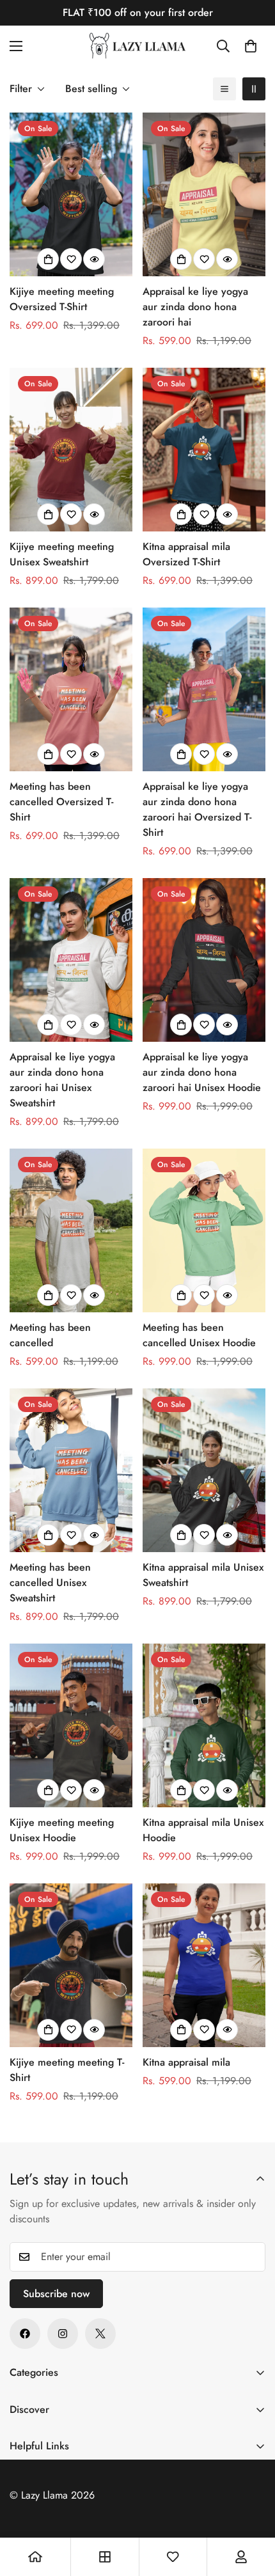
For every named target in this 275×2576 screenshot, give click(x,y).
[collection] (105, 2557)
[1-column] (224, 89)
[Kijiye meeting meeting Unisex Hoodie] (71, 1725)
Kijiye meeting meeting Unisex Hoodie (62, 1830)
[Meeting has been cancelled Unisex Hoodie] (204, 1230)
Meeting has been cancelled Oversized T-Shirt (61, 802)
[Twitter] (100, 2334)
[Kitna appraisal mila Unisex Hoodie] (204, 1725)
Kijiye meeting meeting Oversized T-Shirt (62, 299)
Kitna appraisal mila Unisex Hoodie (203, 1830)
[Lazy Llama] (137, 46)
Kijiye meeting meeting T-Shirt (67, 2070)
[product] (35, 2557)
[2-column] (254, 89)
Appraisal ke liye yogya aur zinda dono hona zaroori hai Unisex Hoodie (202, 1072)
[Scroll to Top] (252, 2508)
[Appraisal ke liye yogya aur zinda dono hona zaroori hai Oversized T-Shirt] (204, 689)
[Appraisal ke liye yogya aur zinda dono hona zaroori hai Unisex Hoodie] (204, 960)
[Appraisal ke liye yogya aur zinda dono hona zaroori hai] (204, 194)
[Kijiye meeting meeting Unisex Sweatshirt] (71, 450)
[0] (251, 46)
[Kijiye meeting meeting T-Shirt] (71, 1965)
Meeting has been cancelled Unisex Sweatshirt (50, 1583)
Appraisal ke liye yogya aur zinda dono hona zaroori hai (195, 307)
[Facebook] (25, 2334)
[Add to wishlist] (71, 259)
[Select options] (48, 259)
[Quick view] (94, 259)
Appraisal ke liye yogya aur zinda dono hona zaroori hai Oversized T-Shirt (197, 809)
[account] (241, 2557)
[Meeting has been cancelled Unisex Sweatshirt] (71, 1470)
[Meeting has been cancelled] (71, 1230)
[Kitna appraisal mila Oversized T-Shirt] (204, 450)
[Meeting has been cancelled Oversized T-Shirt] (71, 689)
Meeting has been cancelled (50, 1335)
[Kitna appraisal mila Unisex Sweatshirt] (204, 1470)
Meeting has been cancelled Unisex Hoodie (199, 1335)
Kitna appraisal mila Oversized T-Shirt (186, 554)
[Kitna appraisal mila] (204, 1965)
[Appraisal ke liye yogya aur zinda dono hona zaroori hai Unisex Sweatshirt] (71, 960)
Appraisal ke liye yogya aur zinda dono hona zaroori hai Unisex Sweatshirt (62, 1080)
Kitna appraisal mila (186, 2062)
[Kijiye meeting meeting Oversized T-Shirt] (71, 194)
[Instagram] (63, 2334)
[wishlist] (173, 2557)
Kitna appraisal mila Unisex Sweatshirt (203, 1575)
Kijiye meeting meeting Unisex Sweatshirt (62, 554)
